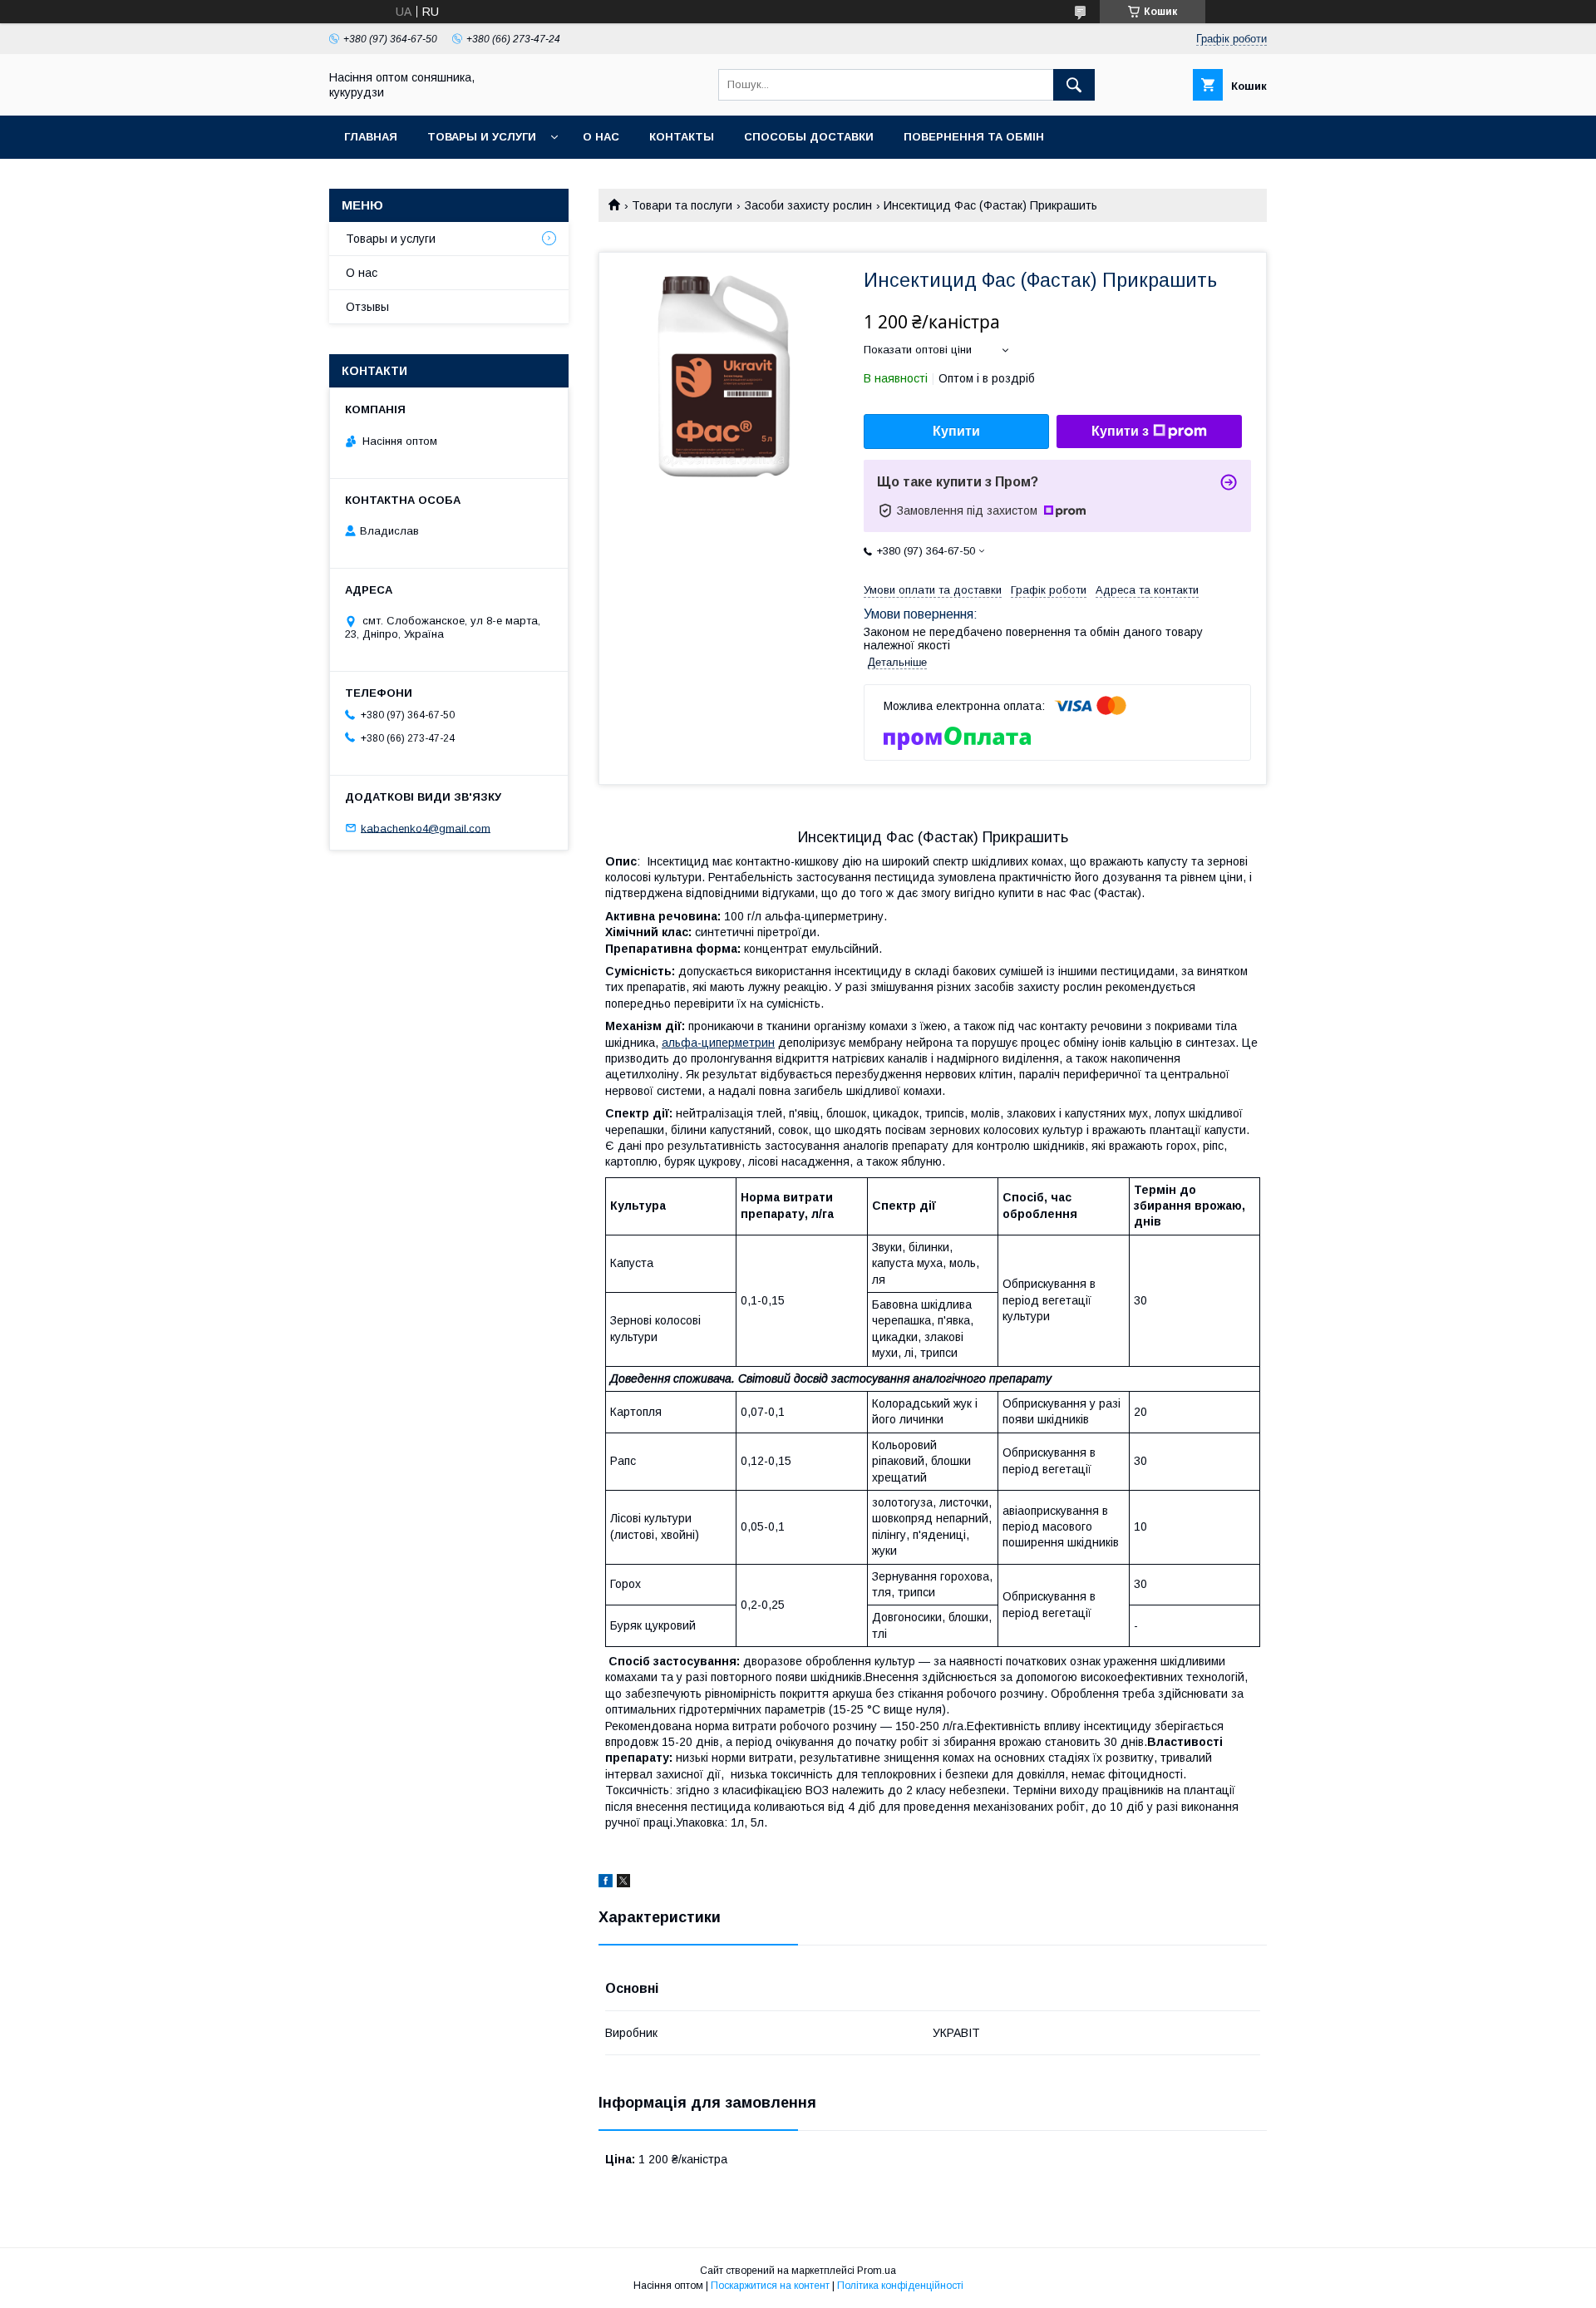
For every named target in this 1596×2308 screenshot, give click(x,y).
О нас (601, 137)
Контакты (682, 137)
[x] (623, 1883)
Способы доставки (809, 137)
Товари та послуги (682, 205)
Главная (371, 137)
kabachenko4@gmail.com (426, 828)
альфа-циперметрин (718, 1043)
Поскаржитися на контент (770, 2286)
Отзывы (367, 307)
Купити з (1120, 431)
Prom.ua (877, 2271)
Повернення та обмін (974, 137)
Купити (956, 431)
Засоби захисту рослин (808, 205)
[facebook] (606, 1883)
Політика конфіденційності (900, 2286)
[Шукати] (1074, 85)
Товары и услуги (482, 137)
